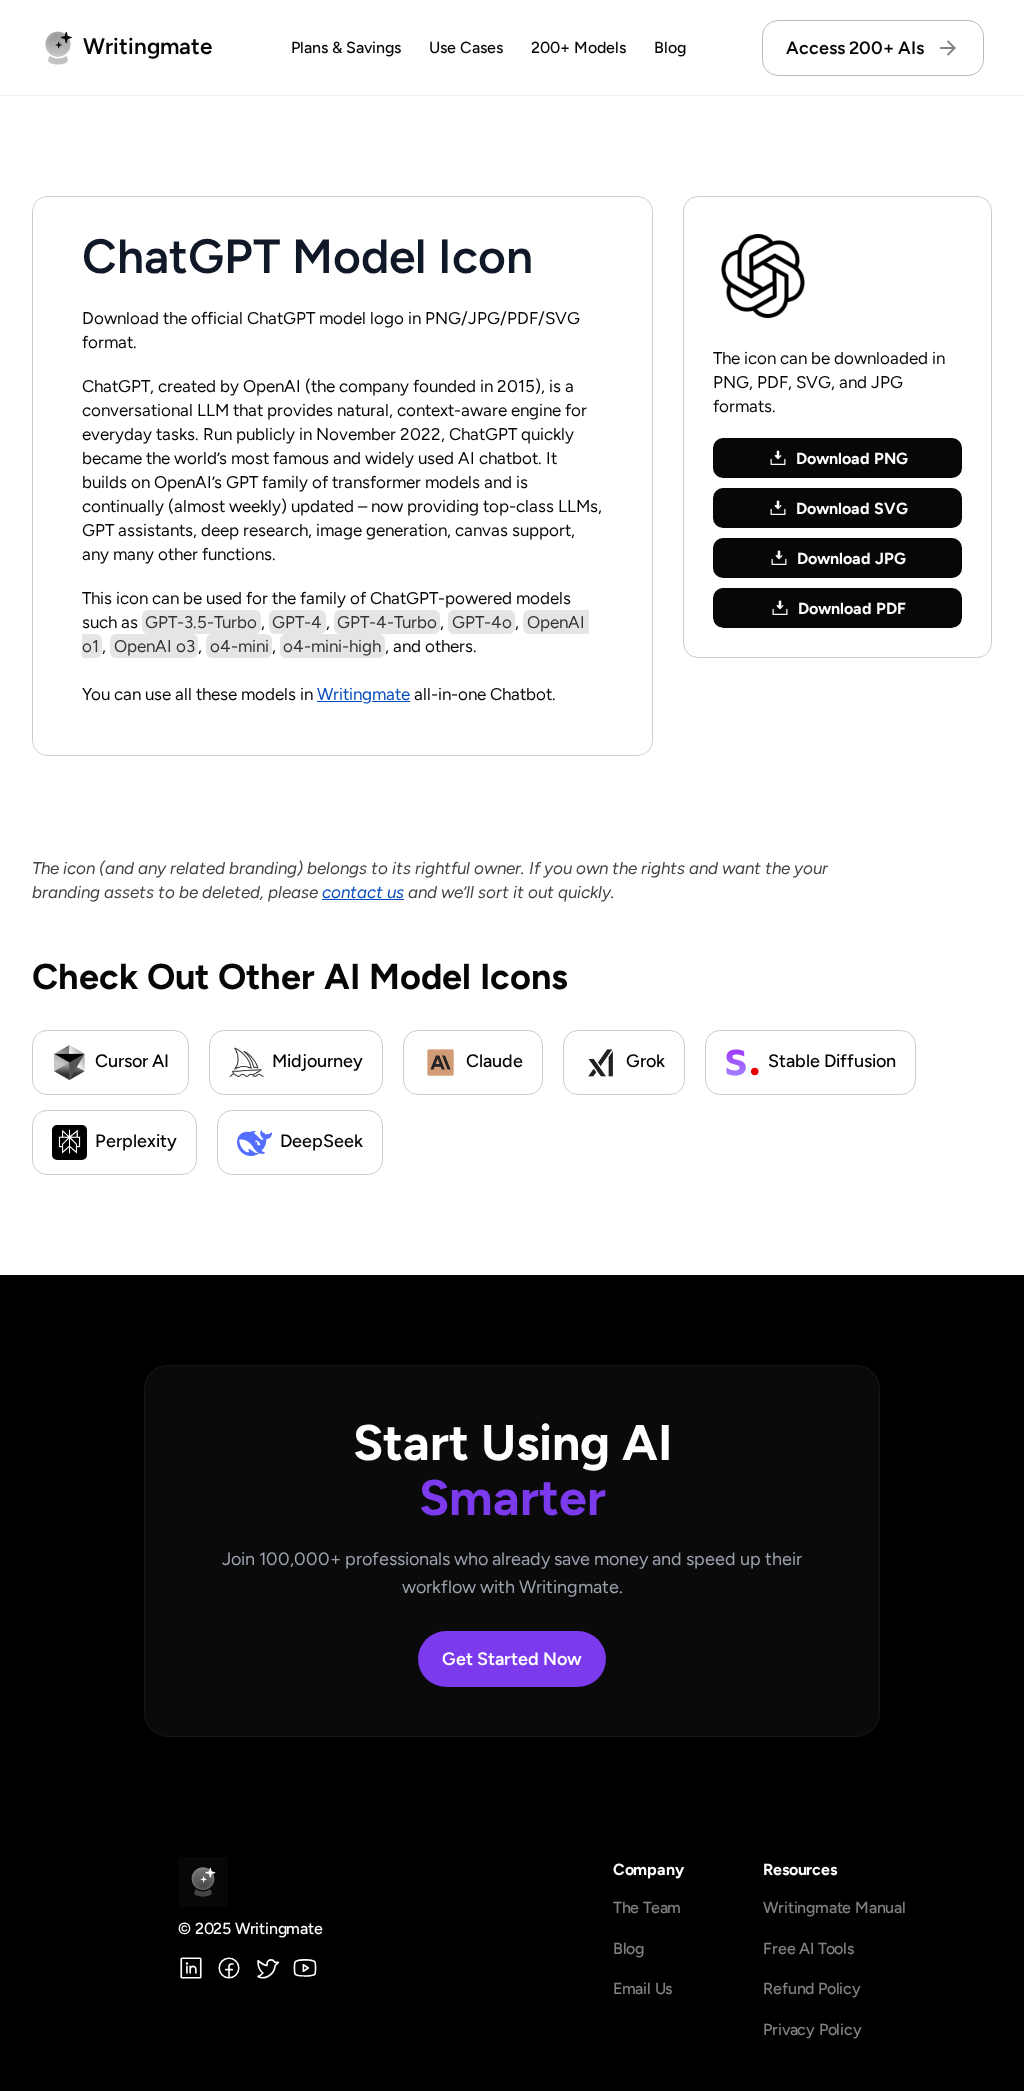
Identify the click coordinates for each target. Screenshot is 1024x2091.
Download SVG (852, 508)
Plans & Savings (346, 47)
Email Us (642, 1988)
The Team (647, 1907)
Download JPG (851, 558)
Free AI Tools (808, 1948)
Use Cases (466, 47)
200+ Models (578, 47)
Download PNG (852, 458)
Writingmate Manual (834, 1907)
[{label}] (191, 1968)
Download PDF (852, 608)
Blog (670, 47)
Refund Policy (811, 1988)
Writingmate (363, 694)
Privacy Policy (812, 2029)
